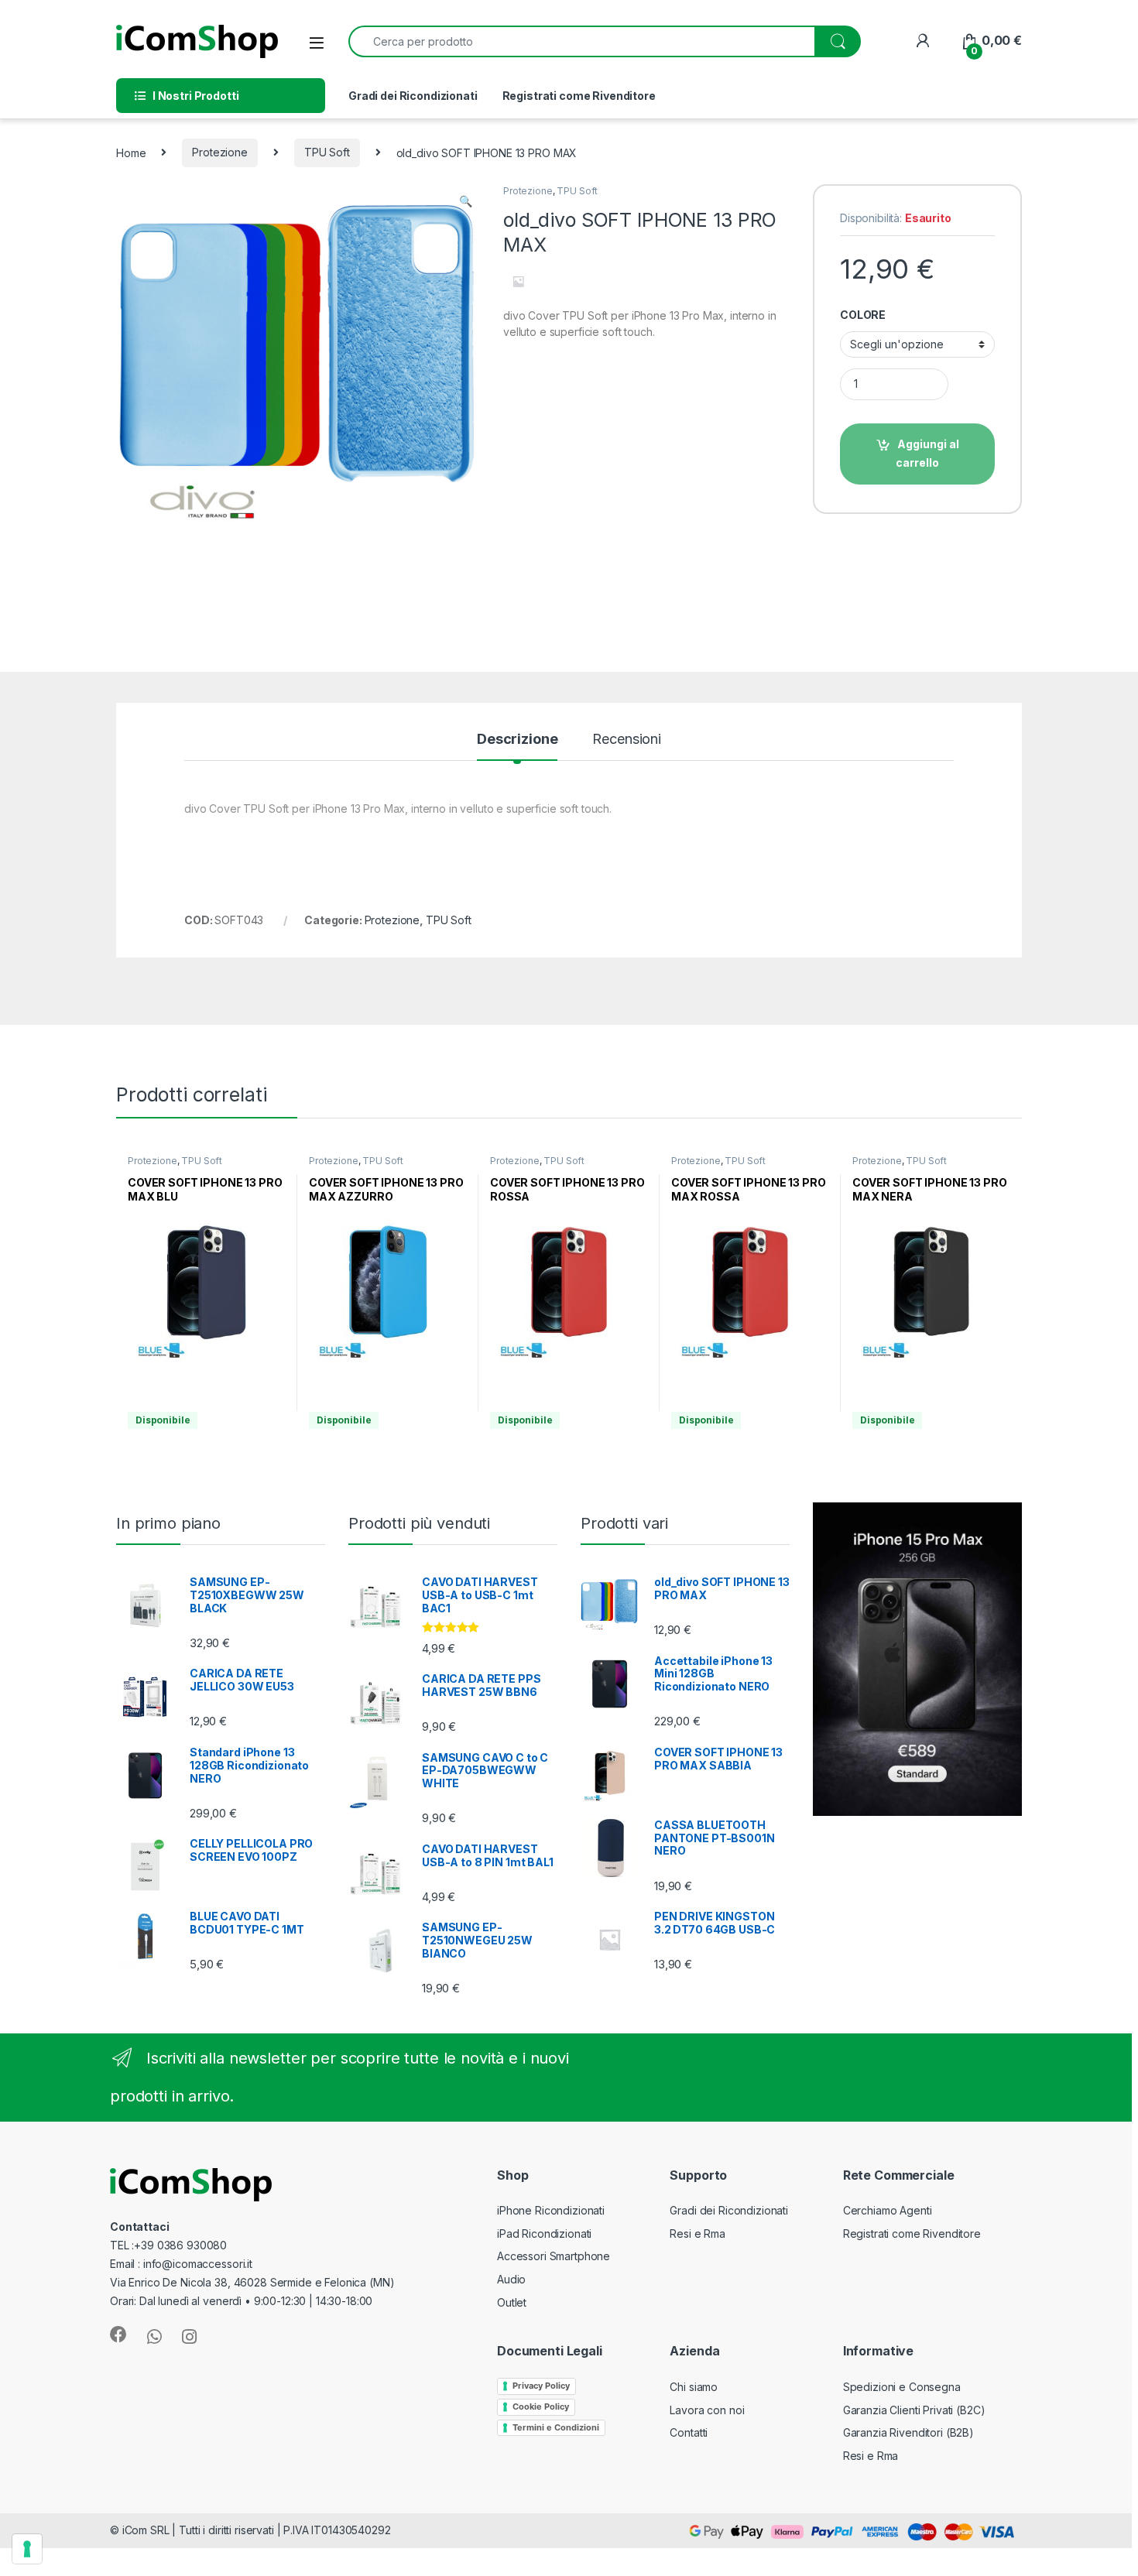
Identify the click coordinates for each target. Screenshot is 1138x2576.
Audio (511, 2279)
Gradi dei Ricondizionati (413, 96)
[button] (466, 201)
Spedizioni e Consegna (902, 2387)
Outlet (512, 2302)
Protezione (220, 152)
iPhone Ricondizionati (551, 2210)
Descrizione (517, 740)
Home (131, 152)
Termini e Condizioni (556, 2427)
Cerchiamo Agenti (888, 2210)
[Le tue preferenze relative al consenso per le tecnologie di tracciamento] (27, 2549)
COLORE (863, 315)
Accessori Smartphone (554, 2256)
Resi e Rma (698, 2233)
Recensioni (627, 740)
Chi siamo (694, 2387)
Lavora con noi (707, 2410)
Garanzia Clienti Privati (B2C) (914, 2410)
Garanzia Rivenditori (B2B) (908, 2432)
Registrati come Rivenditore (579, 96)
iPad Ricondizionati (544, 2233)
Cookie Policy (541, 2406)
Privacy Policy (541, 2386)
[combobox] (582, 41)
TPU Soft (327, 152)
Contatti (689, 2432)
